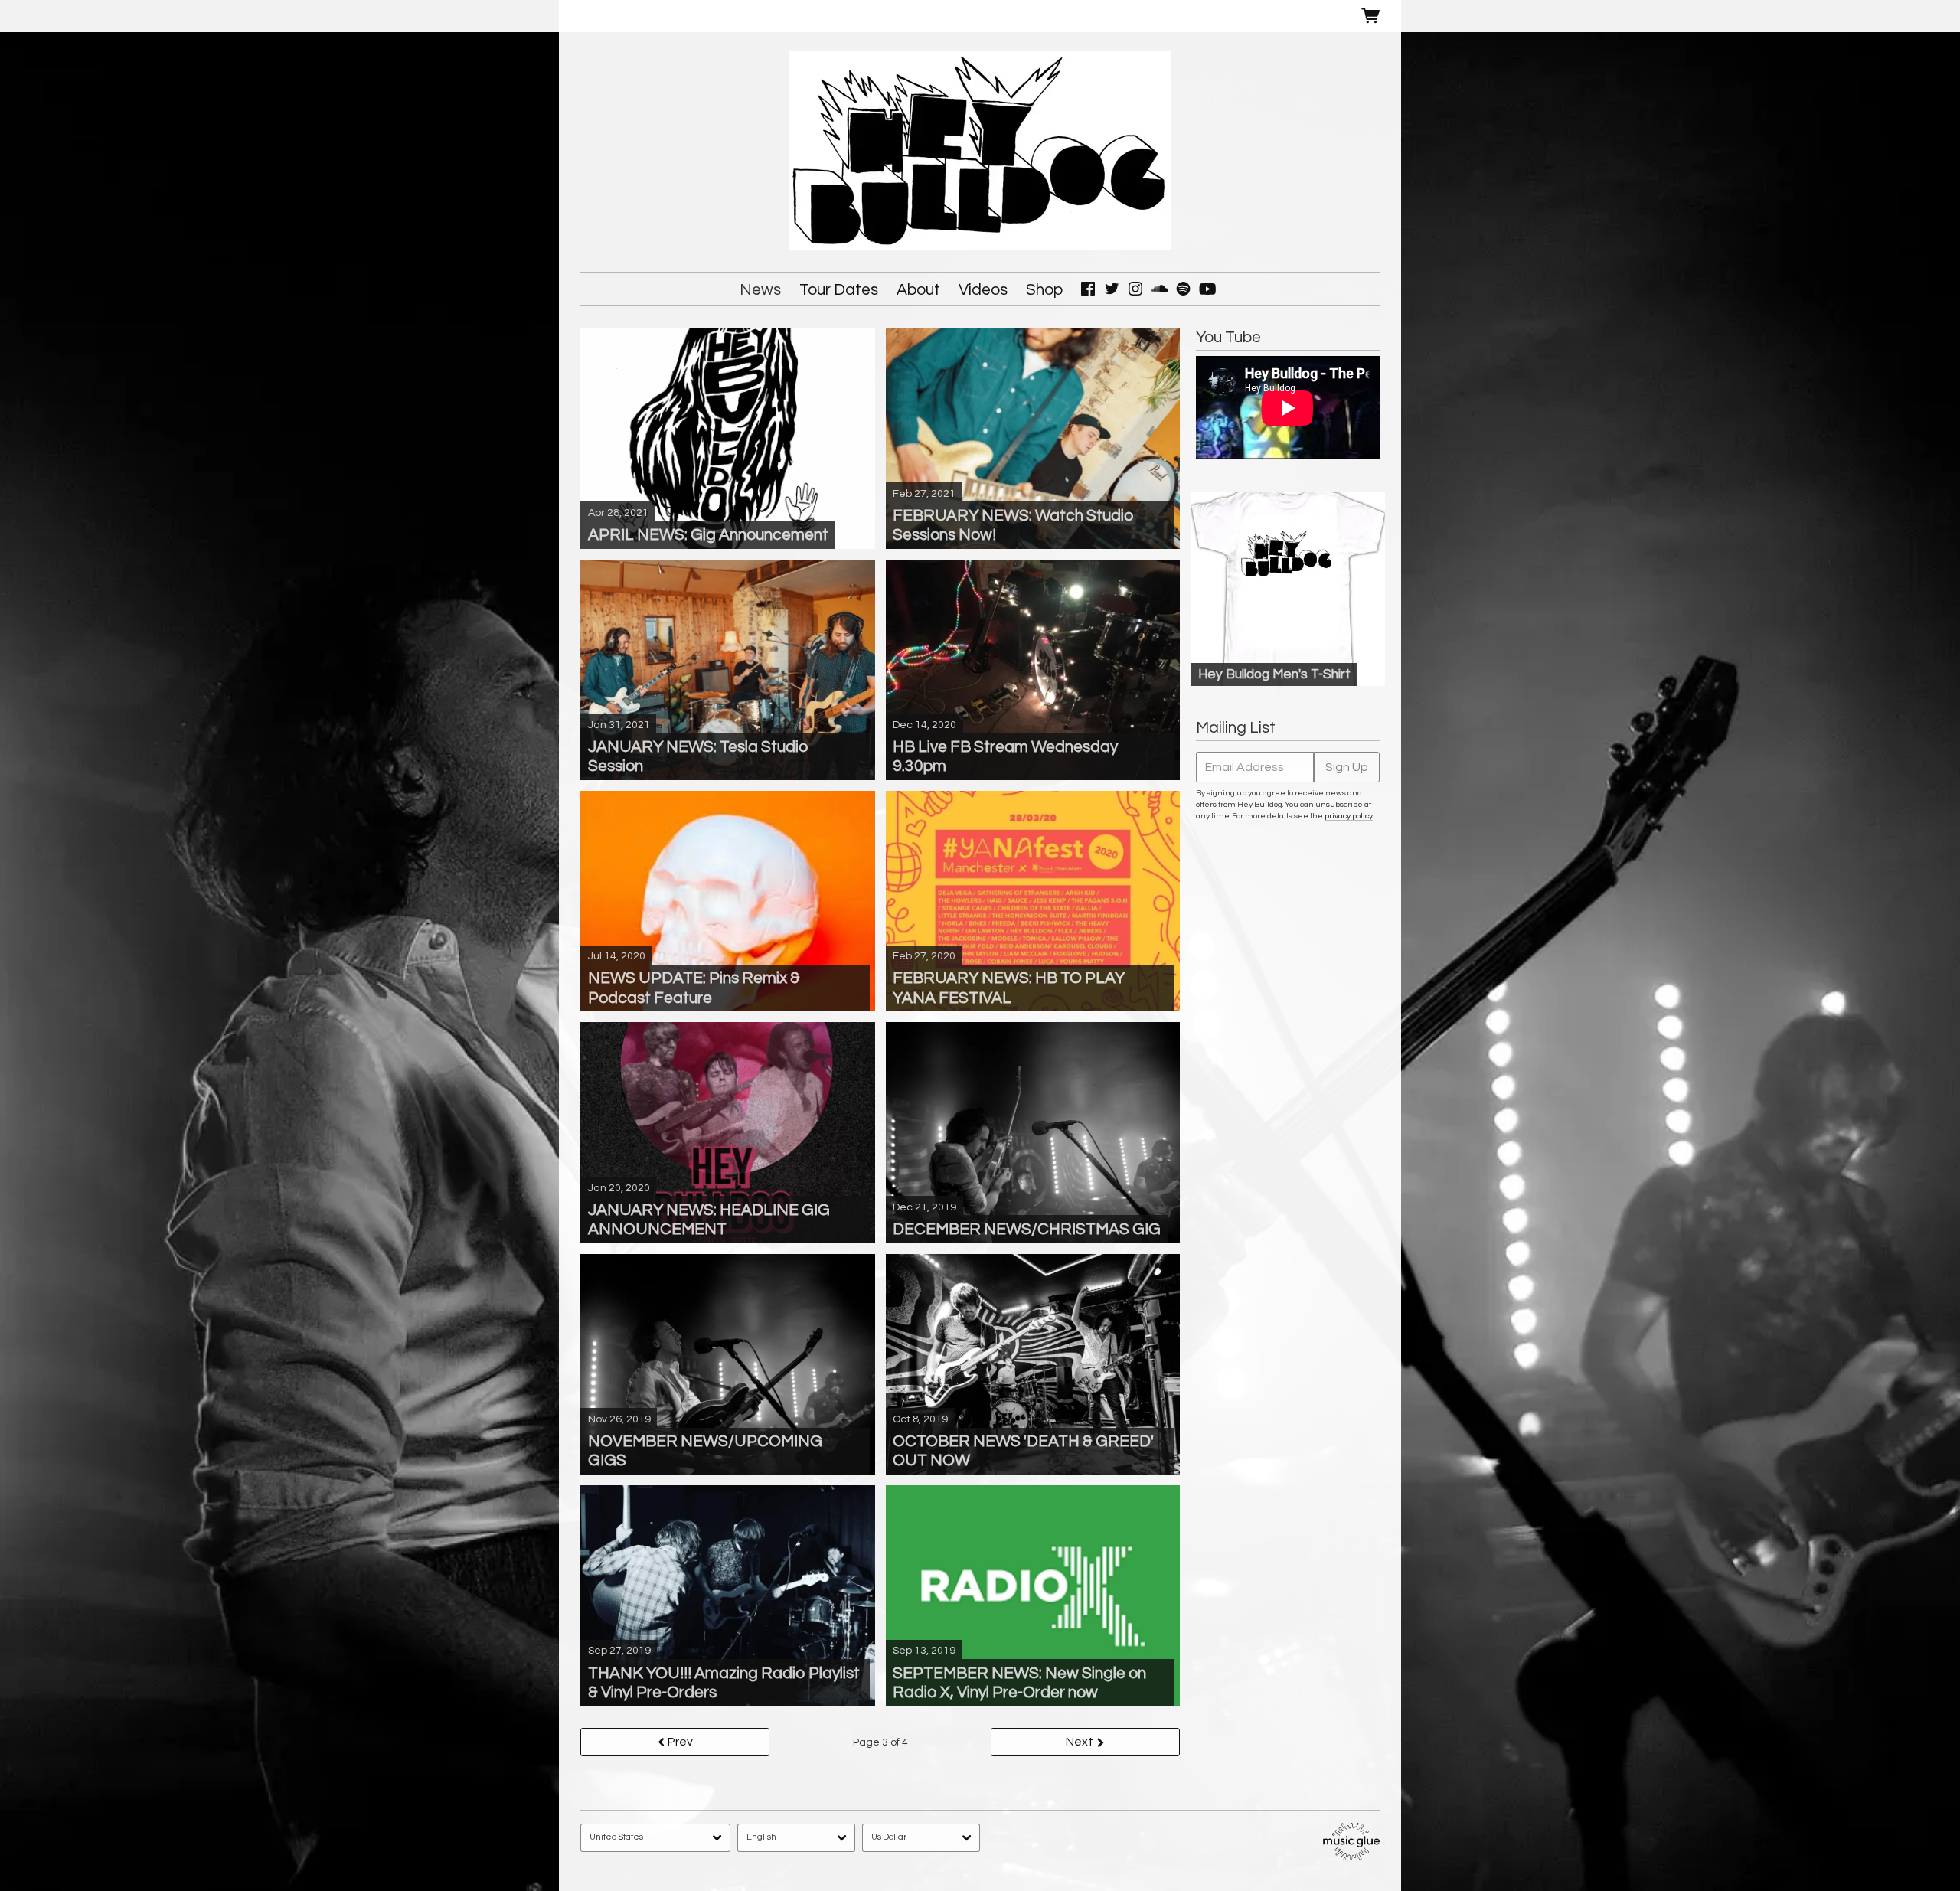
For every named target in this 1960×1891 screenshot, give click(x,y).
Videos (983, 290)
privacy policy (1349, 816)
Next (1080, 1742)
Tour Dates (839, 290)
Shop (1044, 290)
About (918, 290)
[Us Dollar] (921, 1838)
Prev (680, 1742)
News (760, 290)
